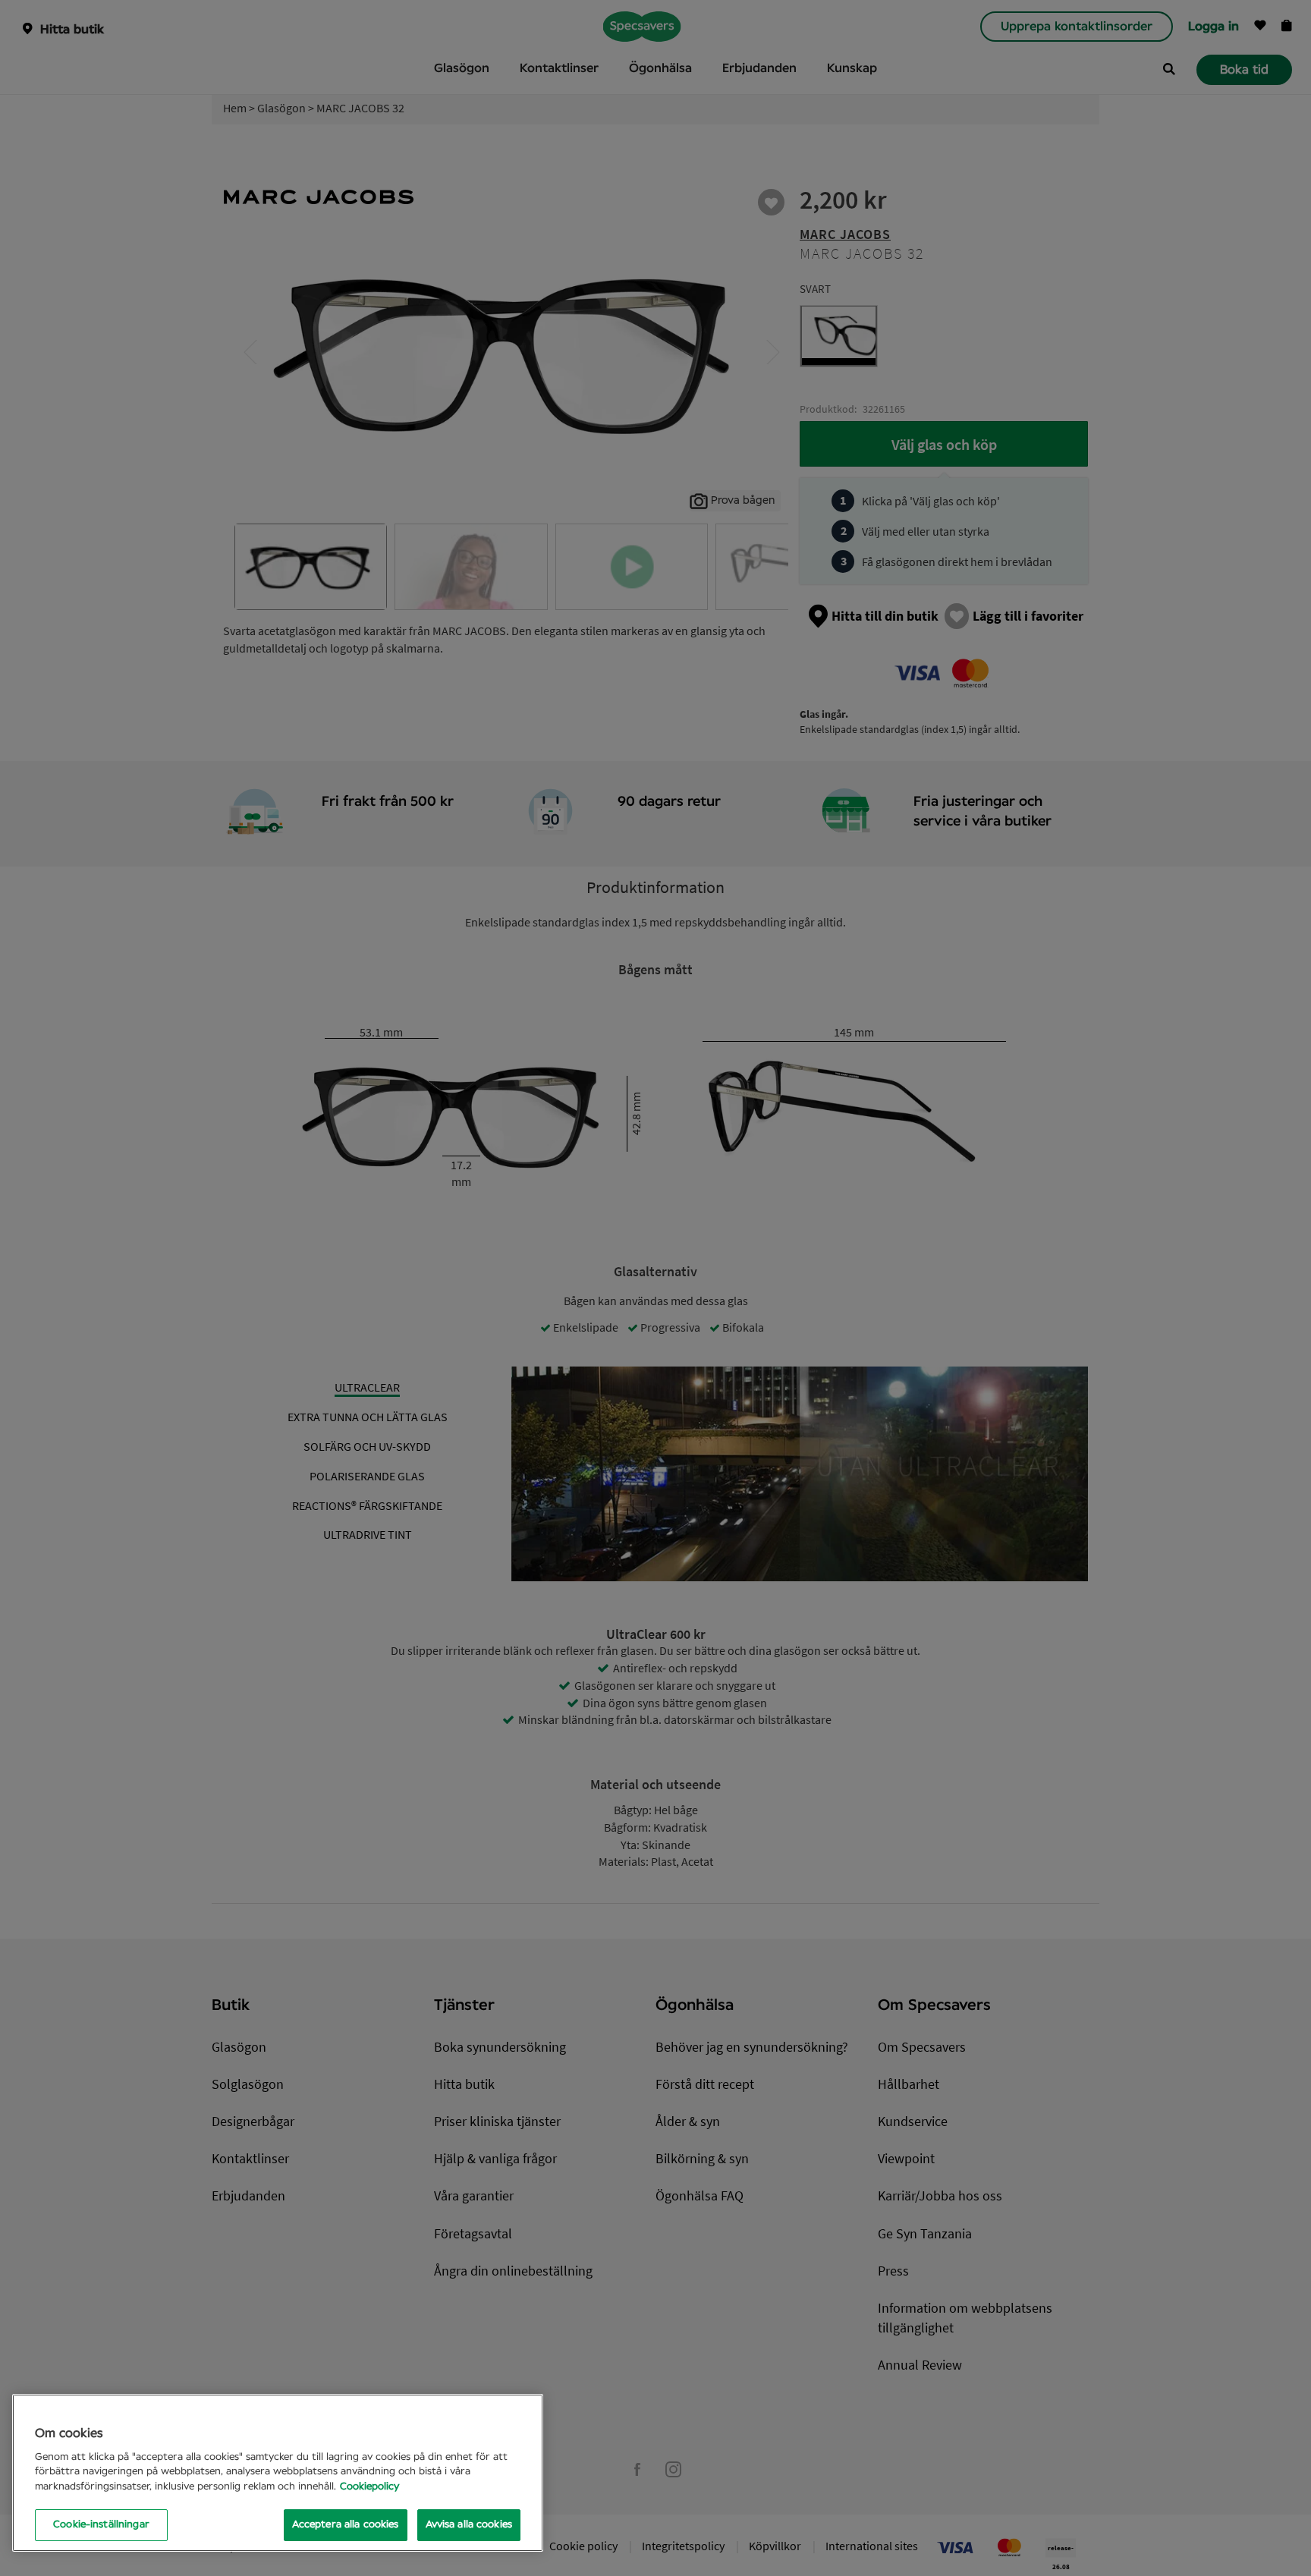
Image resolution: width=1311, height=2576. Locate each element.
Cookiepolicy (369, 2487)
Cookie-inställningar (101, 2525)
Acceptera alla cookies (346, 2525)
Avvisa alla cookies (469, 2525)
